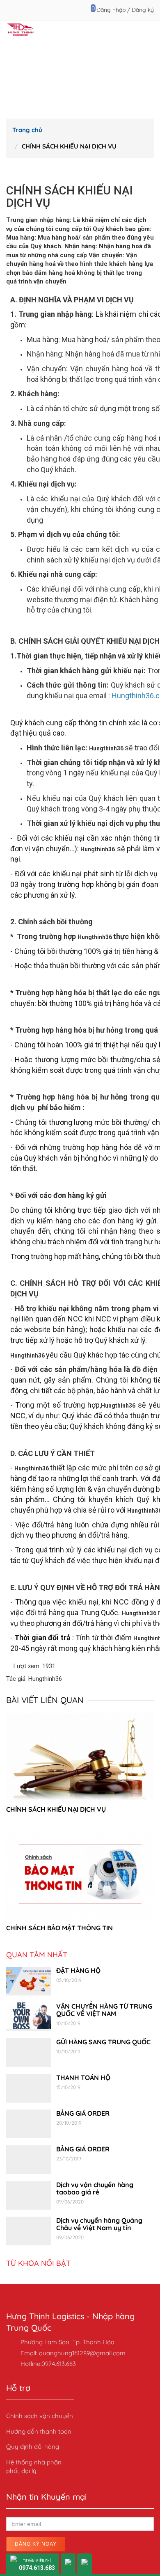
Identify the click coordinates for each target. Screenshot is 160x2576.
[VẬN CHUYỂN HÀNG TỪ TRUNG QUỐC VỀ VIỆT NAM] (29, 2017)
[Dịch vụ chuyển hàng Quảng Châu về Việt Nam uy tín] (29, 2231)
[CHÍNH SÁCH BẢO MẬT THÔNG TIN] (80, 1875)
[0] (88, 10)
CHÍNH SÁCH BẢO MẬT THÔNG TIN (59, 1928)
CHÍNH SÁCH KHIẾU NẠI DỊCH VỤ (56, 1809)
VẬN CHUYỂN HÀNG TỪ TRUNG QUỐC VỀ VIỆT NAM (104, 2010)
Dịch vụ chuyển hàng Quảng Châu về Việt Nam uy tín (99, 2224)
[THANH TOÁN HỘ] (29, 2088)
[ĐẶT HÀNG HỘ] (29, 1981)
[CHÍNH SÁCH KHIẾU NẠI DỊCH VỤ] (80, 1757)
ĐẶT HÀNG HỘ (78, 1970)
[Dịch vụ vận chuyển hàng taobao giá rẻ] (29, 2195)
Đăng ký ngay (36, 2544)
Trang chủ (27, 130)
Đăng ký (143, 10)
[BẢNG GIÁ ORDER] (29, 2124)
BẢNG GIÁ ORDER (83, 2113)
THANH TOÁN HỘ (83, 2078)
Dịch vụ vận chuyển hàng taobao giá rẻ (95, 2188)
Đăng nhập (111, 10)
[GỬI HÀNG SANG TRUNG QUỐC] (29, 2053)
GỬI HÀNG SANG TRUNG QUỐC (103, 2042)
